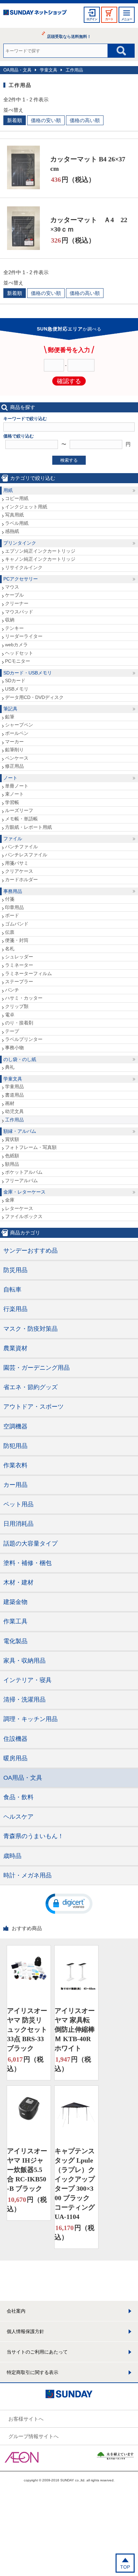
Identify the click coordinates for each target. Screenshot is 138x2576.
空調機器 (15, 1426)
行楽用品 (15, 1309)
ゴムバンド (17, 924)
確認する (69, 381)
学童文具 (49, 70)
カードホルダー (21, 879)
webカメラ (16, 645)
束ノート (14, 794)
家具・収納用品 (24, 1661)
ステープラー (19, 981)
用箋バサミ (17, 863)
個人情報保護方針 (25, 2331)
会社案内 (16, 2311)
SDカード (15, 680)
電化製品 (15, 1641)
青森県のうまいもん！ (33, 1836)
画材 (10, 1103)
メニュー (127, 19)
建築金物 (15, 1602)
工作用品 (74, 70)
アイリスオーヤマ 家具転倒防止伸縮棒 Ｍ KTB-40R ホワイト (75, 2029)
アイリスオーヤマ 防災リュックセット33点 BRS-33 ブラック (27, 2029)
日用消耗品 (18, 1524)
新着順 (15, 120)
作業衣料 (15, 1465)
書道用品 (14, 1095)
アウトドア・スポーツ (33, 1407)
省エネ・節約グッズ (30, 1387)
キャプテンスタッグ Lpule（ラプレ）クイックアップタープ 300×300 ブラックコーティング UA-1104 (75, 2184)
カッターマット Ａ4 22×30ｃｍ (89, 224)
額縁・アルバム (20, 1131)
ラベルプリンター (24, 1039)
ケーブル (14, 595)
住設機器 (15, 1739)
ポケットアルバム (24, 1172)
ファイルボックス (24, 1216)
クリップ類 (17, 1006)
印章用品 (14, 907)
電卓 (10, 1015)
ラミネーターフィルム (28, 973)
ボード (12, 915)
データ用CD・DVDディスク (34, 697)
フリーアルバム (21, 1180)
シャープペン (19, 725)
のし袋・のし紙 (20, 1059)
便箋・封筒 (17, 940)
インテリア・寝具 (27, 1680)
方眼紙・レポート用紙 (28, 827)
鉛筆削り (14, 750)
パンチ (12, 990)
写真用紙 (14, 515)
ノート (10, 778)
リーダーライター (24, 636)
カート (109, 19)
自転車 (12, 1290)
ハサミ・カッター (24, 998)
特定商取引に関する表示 (32, 2372)
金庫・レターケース (24, 1192)
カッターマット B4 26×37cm (88, 164)
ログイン (92, 19)
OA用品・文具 (17, 70)
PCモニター (18, 661)
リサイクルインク (24, 567)
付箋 (10, 899)
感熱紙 (12, 531)
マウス (12, 587)
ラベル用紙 (17, 523)
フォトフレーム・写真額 (31, 1147)
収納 (10, 620)
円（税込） (73, 180)
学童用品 (14, 1087)
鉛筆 (10, 717)
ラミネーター (19, 965)
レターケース (19, 1208)
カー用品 (15, 1485)
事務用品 (13, 891)
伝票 (10, 932)
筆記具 (10, 709)
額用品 (12, 1164)
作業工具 (15, 1621)
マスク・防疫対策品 (30, 1329)
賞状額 (12, 1139)
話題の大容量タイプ (30, 1544)
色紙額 (12, 1156)
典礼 (10, 1067)
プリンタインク (20, 543)
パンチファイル (21, 847)
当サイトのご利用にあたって (37, 2352)
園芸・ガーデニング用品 (37, 1368)
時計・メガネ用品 (27, 1875)
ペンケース (17, 758)
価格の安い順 (46, 120)
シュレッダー (19, 957)
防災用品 (15, 1270)
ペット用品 (18, 1504)
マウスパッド (19, 612)
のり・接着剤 (19, 1023)
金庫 (10, 1200)
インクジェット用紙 (26, 507)
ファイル (13, 839)
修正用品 (14, 766)
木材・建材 (18, 1582)
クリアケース (19, 871)
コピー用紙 (17, 498)
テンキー (14, 628)
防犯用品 (15, 1446)
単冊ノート (17, 786)
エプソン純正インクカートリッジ (40, 551)
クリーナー (17, 603)
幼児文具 (14, 1111)
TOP (125, 2567)
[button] (69, 1903)
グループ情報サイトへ (33, 2436)
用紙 (8, 490)
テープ (12, 1031)
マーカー (14, 742)
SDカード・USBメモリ (28, 673)
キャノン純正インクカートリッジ (40, 559)
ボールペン (17, 733)
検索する (69, 460)
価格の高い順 (85, 120)
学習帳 (12, 802)
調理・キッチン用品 (30, 1719)
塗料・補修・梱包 (27, 1563)
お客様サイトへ (26, 2419)
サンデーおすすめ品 (30, 1251)
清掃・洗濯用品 (24, 1700)
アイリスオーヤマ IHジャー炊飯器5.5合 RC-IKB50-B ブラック (27, 2170)
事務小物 (14, 1048)
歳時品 (12, 1856)
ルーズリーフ (19, 810)
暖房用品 (15, 1758)
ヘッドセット (19, 653)
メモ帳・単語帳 (21, 819)
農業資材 (15, 1348)
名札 (10, 949)
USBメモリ (17, 689)
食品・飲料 (18, 1797)
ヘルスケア (18, 1817)
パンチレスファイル (26, 855)
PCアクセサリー (21, 579)
